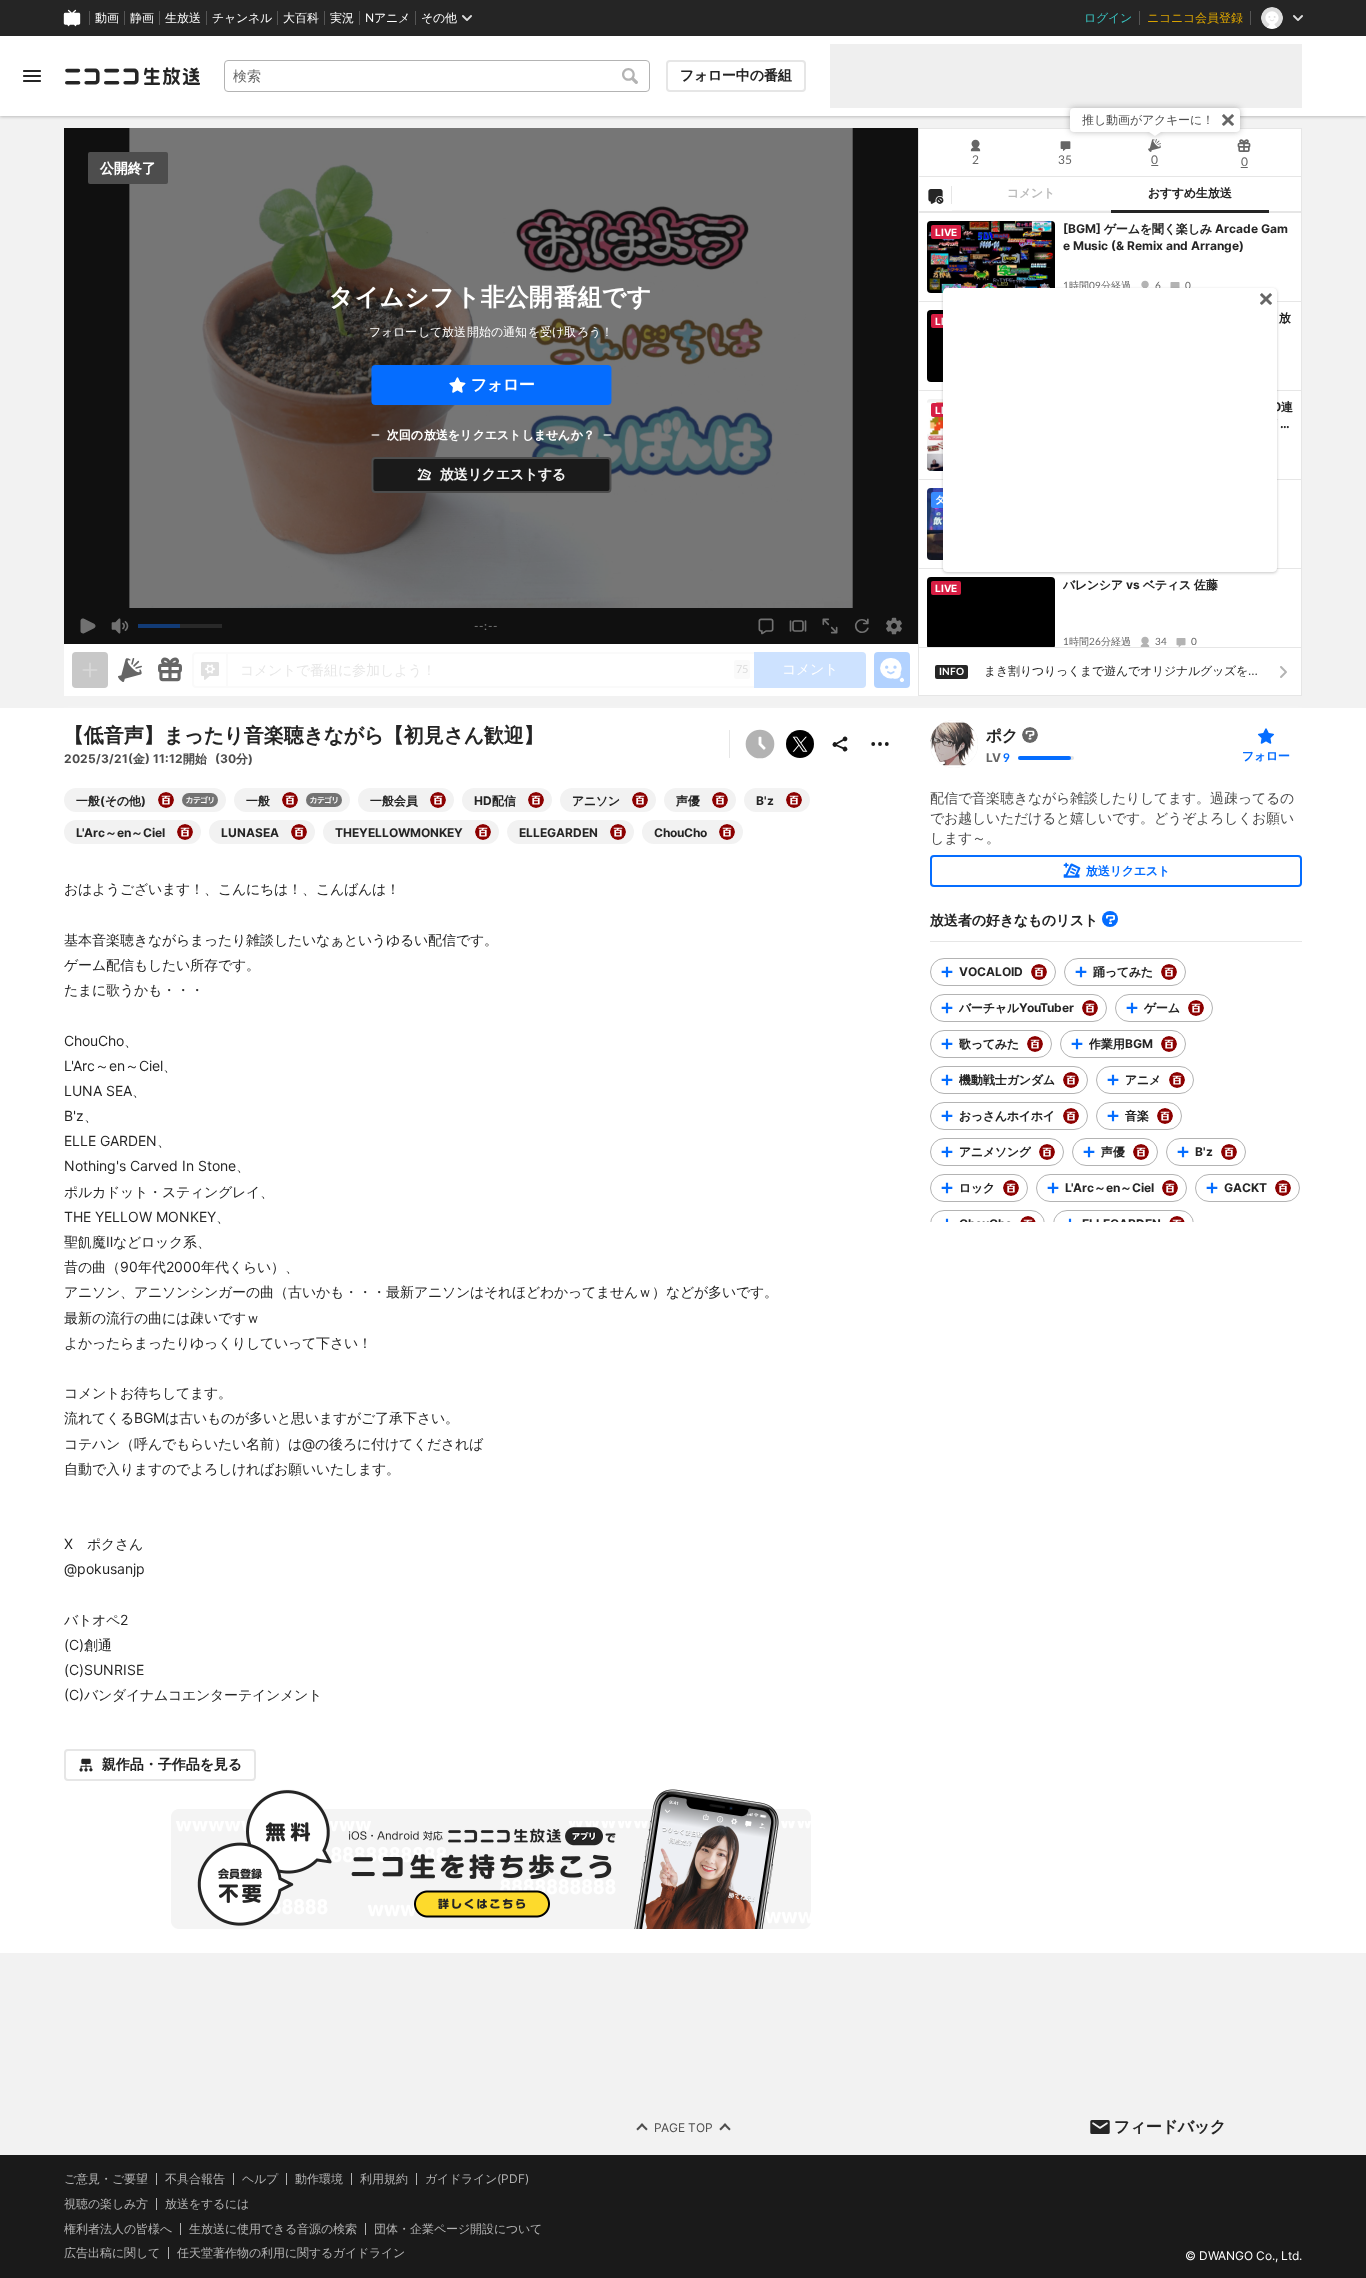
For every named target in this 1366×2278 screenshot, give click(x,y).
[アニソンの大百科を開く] (640, 800)
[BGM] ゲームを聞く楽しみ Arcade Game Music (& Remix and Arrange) (1175, 237)
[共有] (840, 744)
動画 (107, 18)
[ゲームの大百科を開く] (1196, 1008)
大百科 (301, 18)
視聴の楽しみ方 (106, 2203)
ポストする (800, 744)
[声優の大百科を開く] (720, 800)
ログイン (1108, 18)
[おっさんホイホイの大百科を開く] (1071, 1116)
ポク (1002, 735)
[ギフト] (170, 670)
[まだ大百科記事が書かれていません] (1030, 735)
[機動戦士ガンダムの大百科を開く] (1071, 1080)
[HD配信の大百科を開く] (536, 800)
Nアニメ (387, 18)
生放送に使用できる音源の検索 (273, 2228)
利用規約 (384, 2179)
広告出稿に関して (112, 2252)
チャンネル (242, 18)
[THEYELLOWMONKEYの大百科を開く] (483, 832)
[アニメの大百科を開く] (1177, 1080)
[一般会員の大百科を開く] (438, 800)
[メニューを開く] (32, 76)
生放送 (183, 18)
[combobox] (437, 76)
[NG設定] (935, 195)
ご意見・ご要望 (106, 2178)
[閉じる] (1228, 120)
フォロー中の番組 (736, 75)
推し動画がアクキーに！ (1148, 119)
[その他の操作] (880, 744)
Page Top (683, 2126)
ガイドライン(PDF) (477, 2179)
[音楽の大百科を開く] (1165, 1116)
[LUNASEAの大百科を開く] (299, 832)
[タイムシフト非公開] (760, 744)
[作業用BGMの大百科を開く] (1169, 1044)
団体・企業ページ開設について (458, 2228)
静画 (142, 18)
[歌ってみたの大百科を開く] (1035, 1044)
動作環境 (319, 2179)
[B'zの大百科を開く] (794, 800)
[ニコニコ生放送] (132, 76)
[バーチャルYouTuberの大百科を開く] (1090, 1008)
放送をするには (207, 2204)
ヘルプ (260, 2179)
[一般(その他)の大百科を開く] (166, 800)
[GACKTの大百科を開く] (1283, 1188)
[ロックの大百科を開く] (1011, 1188)
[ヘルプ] (1110, 919)
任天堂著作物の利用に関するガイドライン (291, 2253)
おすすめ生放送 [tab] (1190, 193)
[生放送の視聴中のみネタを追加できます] (90, 670)
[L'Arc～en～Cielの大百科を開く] (185, 832)
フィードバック (1170, 2126)
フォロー (503, 384)
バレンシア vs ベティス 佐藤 (1140, 584)
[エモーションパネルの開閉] (892, 670)
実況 (342, 18)
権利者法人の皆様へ (118, 2227)
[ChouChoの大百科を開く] (727, 832)
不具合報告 (195, 2179)
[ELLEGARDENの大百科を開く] (618, 832)
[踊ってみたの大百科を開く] (1169, 972)
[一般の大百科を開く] (290, 800)
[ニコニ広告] (130, 670)
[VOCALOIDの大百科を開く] (1039, 972)
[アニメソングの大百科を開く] (1047, 1152)
